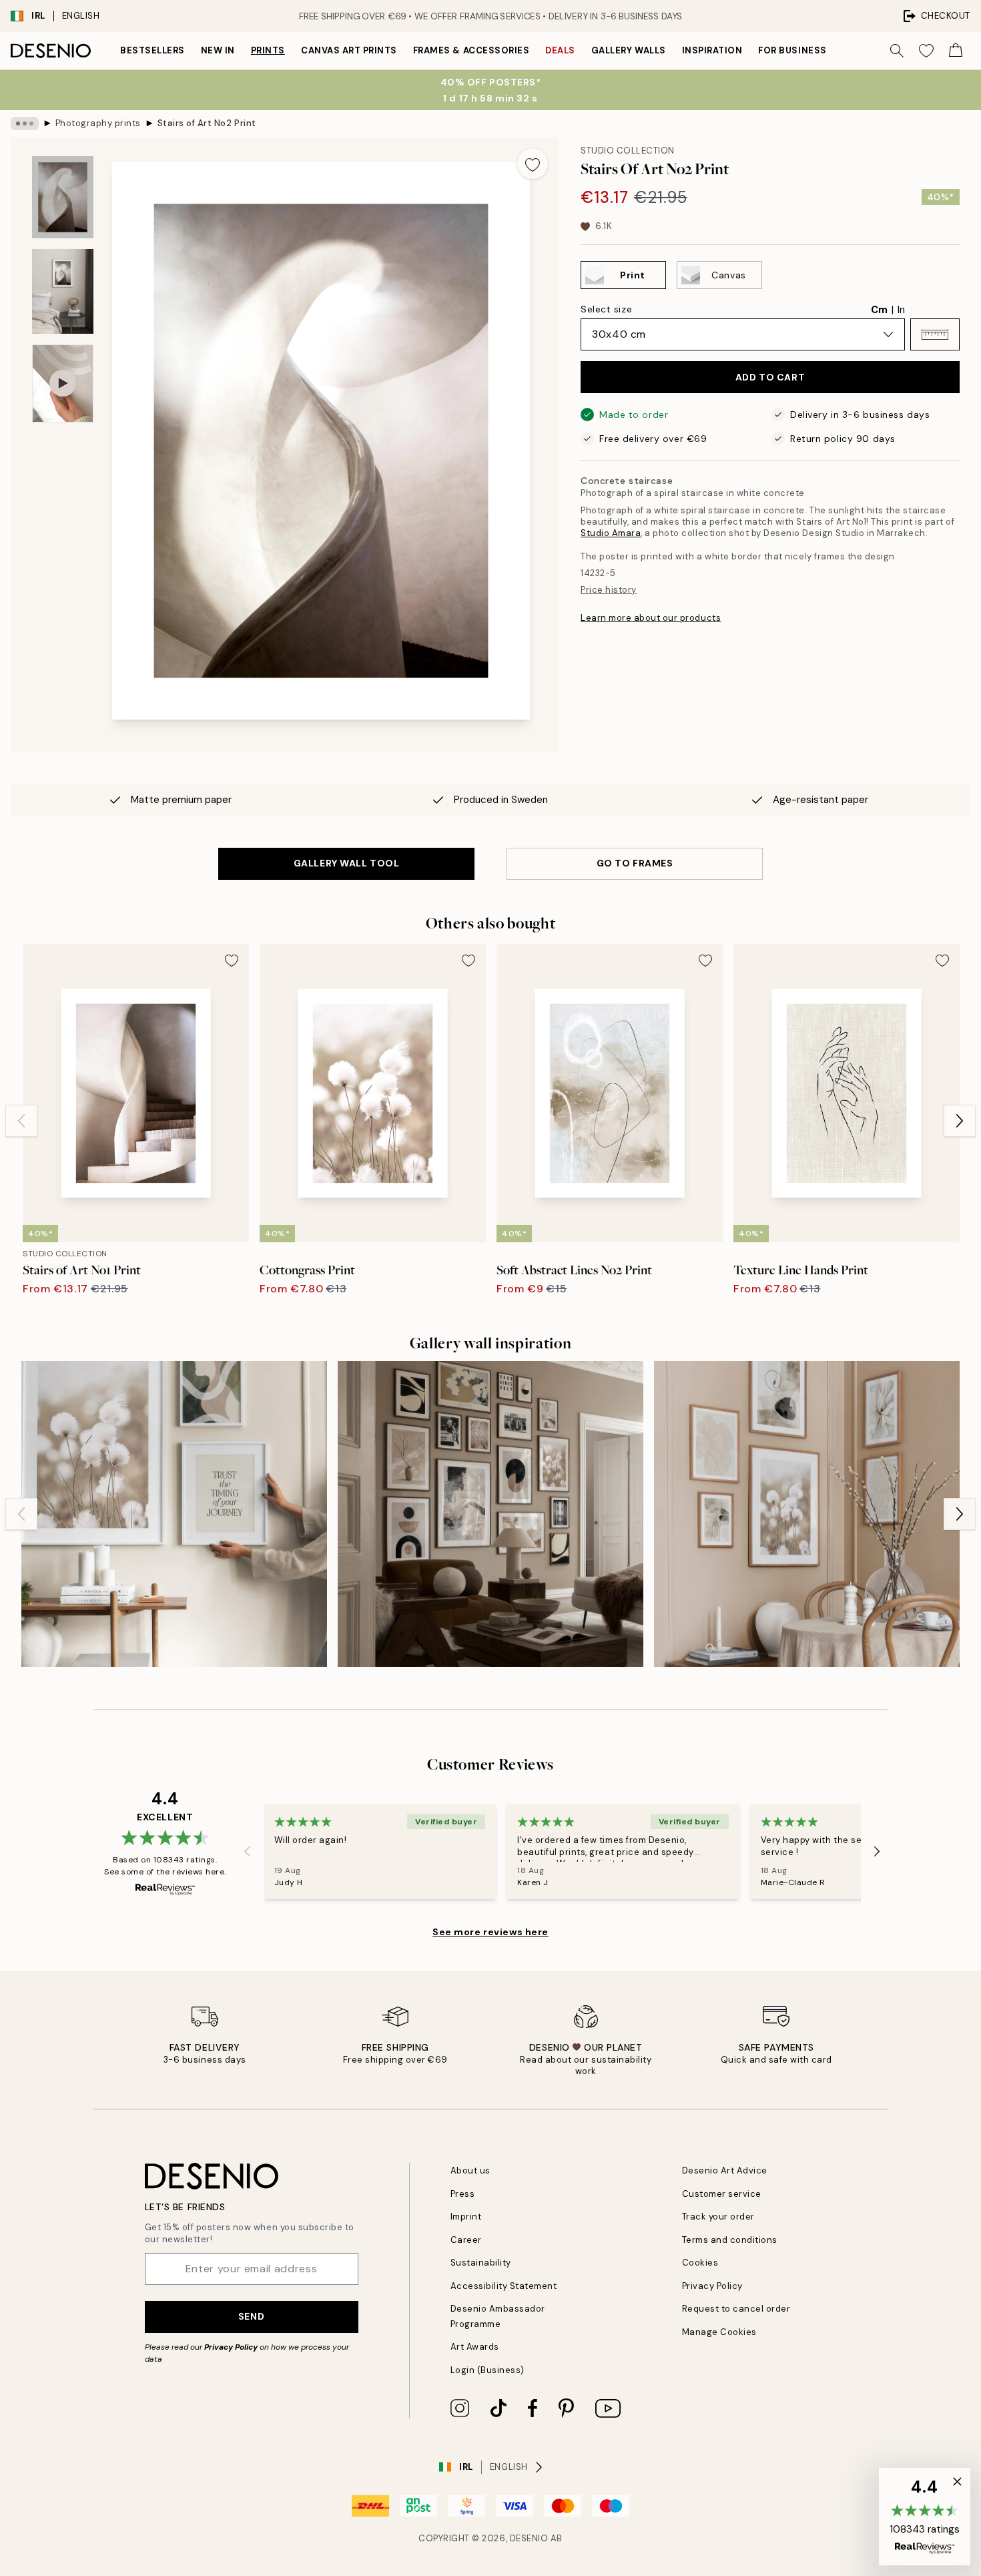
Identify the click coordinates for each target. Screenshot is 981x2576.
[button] (935, 334)
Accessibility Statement (504, 2286)
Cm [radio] (879, 310)
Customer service (722, 2194)
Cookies (700, 2263)
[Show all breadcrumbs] (25, 123)
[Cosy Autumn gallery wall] (490, 1514)
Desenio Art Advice (725, 2170)
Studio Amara (611, 533)
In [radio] (901, 310)
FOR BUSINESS (792, 50)
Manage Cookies (719, 2332)
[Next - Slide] (960, 1121)
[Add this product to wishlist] (533, 164)
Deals (560, 50)
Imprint (466, 2217)
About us (470, 2170)
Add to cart (770, 377)
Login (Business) (487, 2370)
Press (463, 2194)
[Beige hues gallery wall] (174, 1514)
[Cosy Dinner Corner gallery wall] (807, 1514)
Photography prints (98, 123)
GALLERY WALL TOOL (347, 863)
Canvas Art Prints (349, 50)
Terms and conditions (730, 2240)
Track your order (718, 2217)
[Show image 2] (63, 291)
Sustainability (481, 2263)
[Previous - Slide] (21, 1121)
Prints (268, 50)
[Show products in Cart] (956, 51)
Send (251, 2316)
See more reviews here (490, 1932)
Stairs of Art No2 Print (207, 123)
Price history (609, 590)
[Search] (897, 51)
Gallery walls (629, 50)
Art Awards (475, 2347)
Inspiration (712, 50)
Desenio (529, 2538)
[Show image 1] (63, 197)
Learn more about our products (651, 618)
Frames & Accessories (471, 50)
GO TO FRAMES (635, 863)
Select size (606, 309)
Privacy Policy (231, 2347)
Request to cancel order (736, 2309)
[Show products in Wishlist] (926, 51)
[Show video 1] (63, 383)
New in (218, 50)
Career (466, 2240)
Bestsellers (152, 50)
